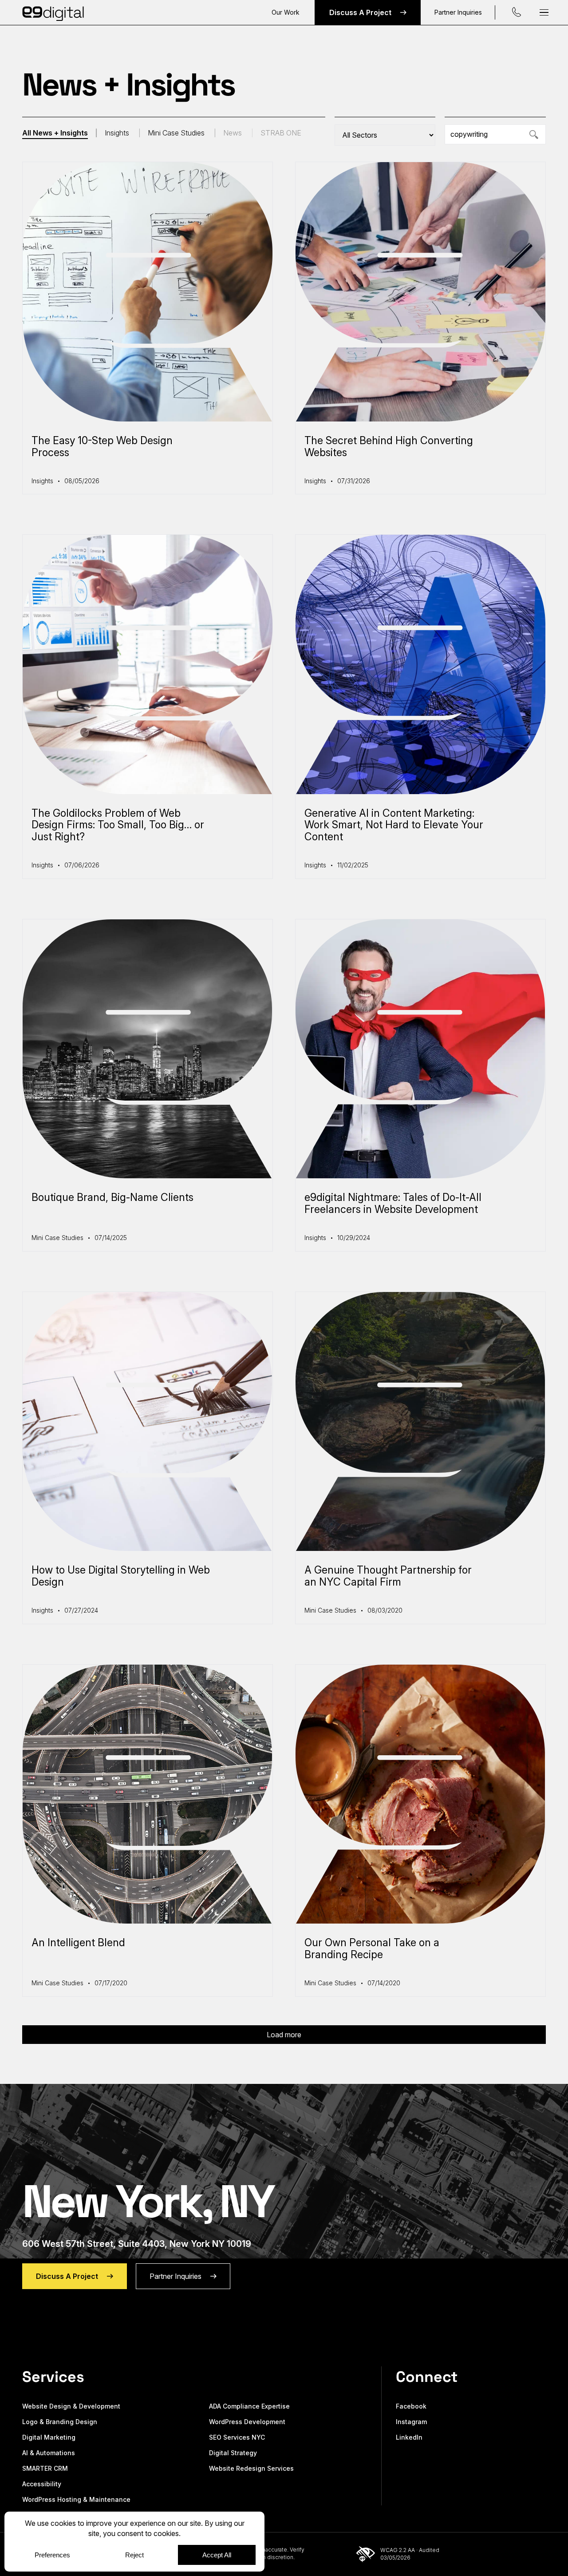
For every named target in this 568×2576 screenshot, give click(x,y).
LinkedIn (409, 2437)
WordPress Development (247, 2422)
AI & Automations (49, 2453)
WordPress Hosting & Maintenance (76, 2499)
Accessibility (42, 2484)
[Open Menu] (544, 13)
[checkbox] (126, 133)
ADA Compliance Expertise (249, 2406)
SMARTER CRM (45, 2468)
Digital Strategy (233, 2453)
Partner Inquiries (458, 12)
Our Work (286, 12)
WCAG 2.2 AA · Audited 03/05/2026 (410, 2554)
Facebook (411, 2406)
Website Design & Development (71, 2406)
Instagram (411, 2422)
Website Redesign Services (251, 2468)
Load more (284, 2035)
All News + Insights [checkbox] (55, 133)
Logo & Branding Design (60, 2422)
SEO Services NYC (237, 2437)
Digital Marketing (49, 2437)
